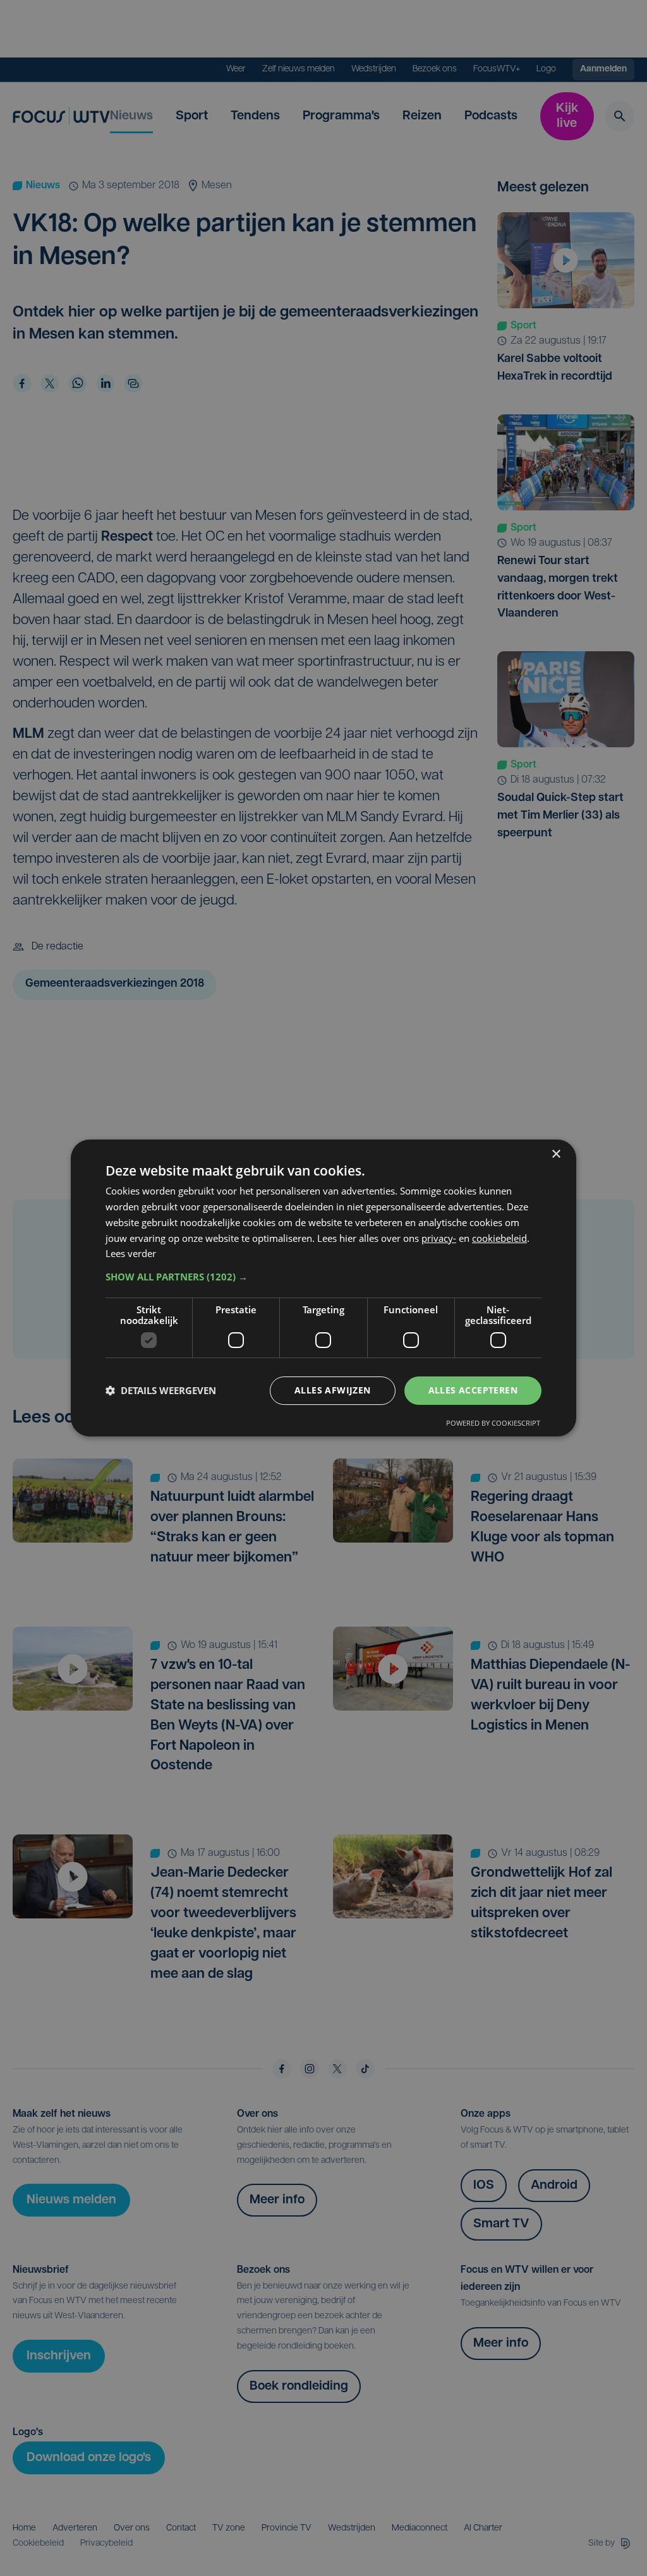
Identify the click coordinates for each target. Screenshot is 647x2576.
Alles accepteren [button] (473, 1390)
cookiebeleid (499, 1238)
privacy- (439, 1238)
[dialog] (323, 1288)
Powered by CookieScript (493, 1423)
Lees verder (131, 1253)
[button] (323, 1277)
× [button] (556, 1154)
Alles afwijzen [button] (333, 1390)
